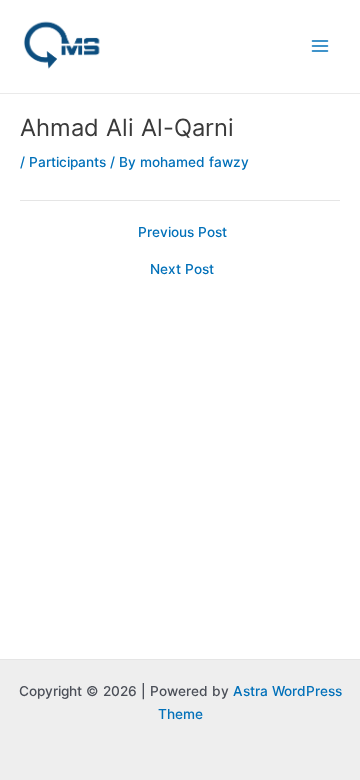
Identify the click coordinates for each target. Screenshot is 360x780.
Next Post (182, 270)
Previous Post (182, 233)
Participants (67, 162)
